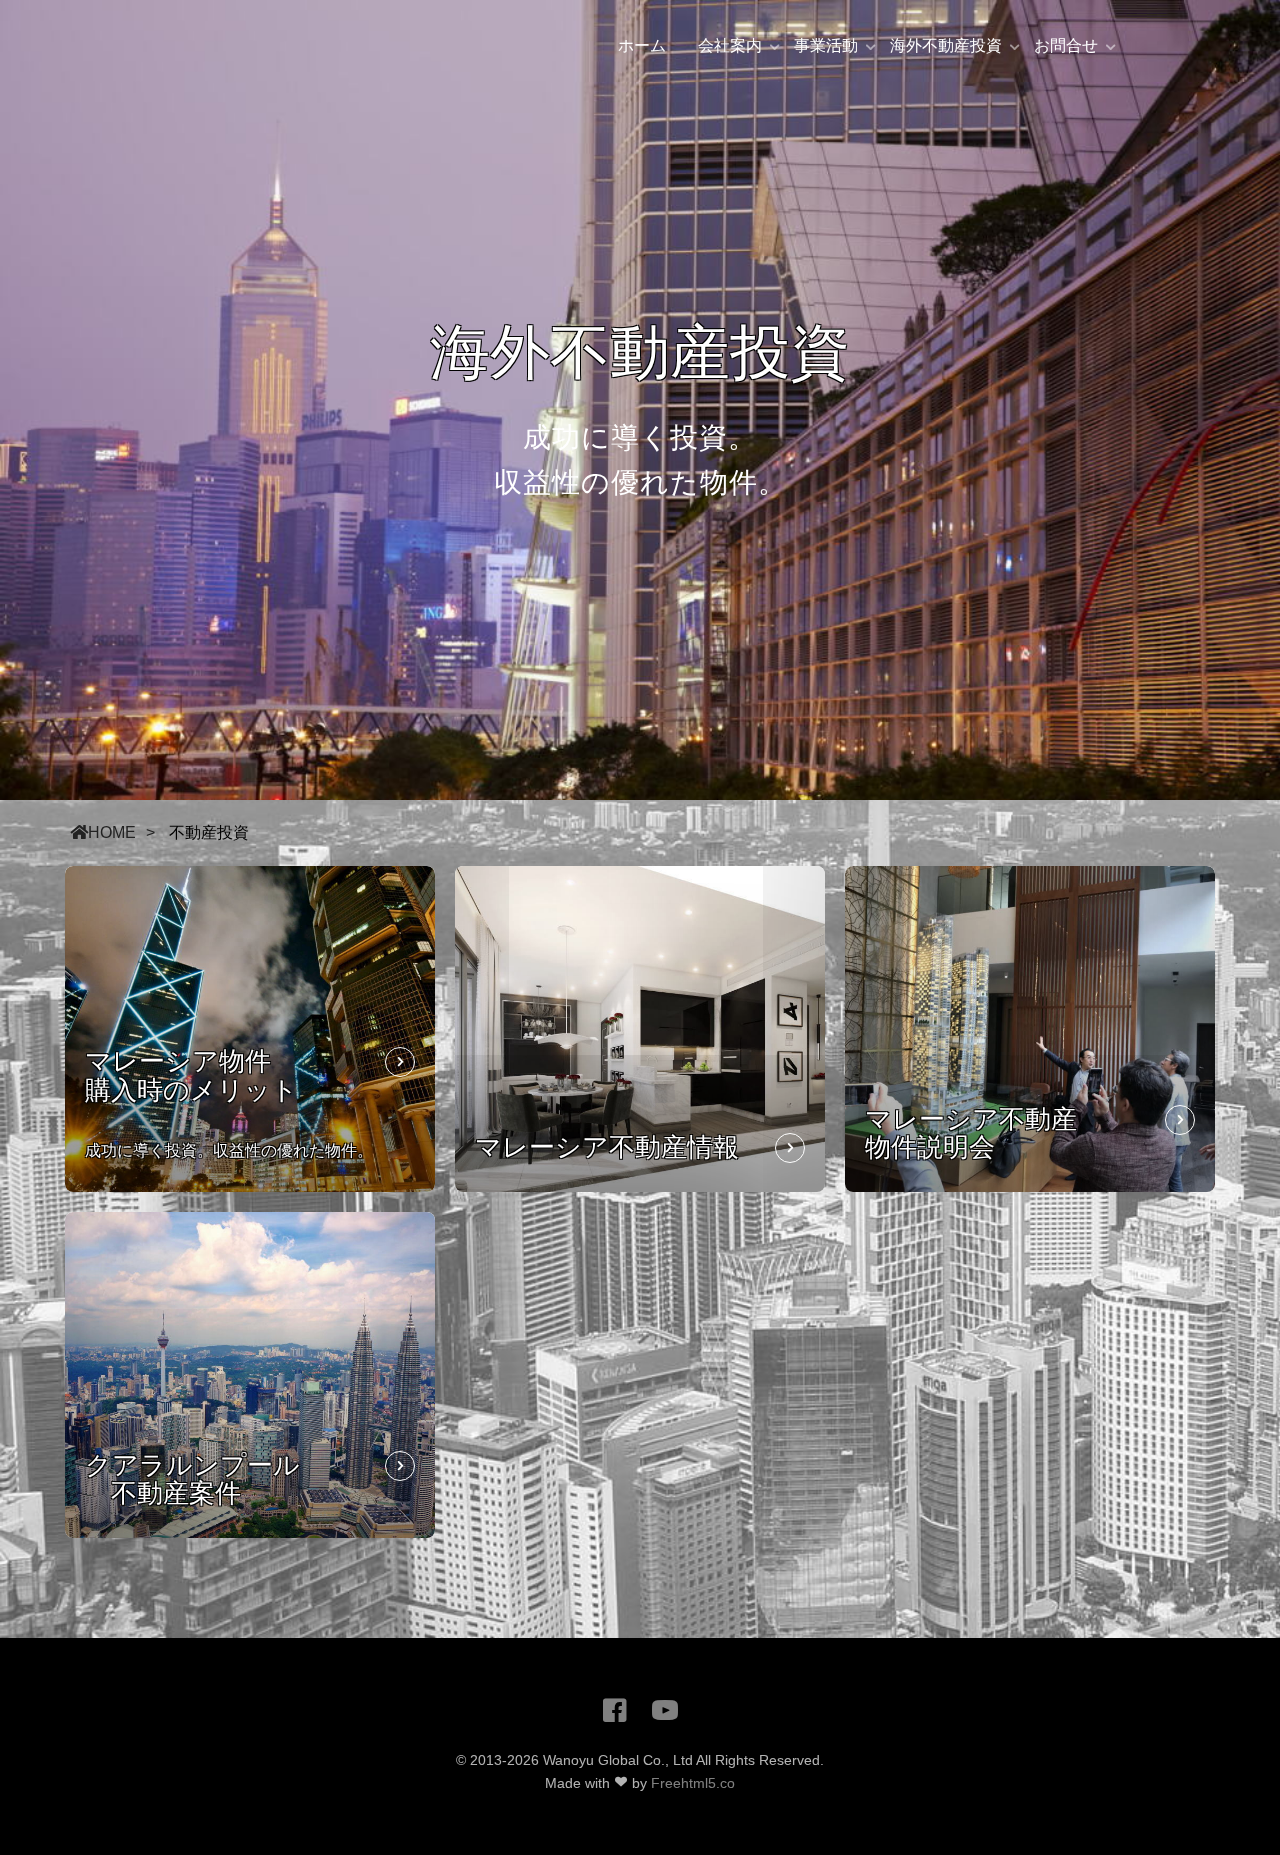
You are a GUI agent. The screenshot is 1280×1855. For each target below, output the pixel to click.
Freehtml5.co (693, 1783)
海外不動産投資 (946, 45)
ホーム (642, 45)
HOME (112, 832)
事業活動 (826, 45)
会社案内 (730, 45)
